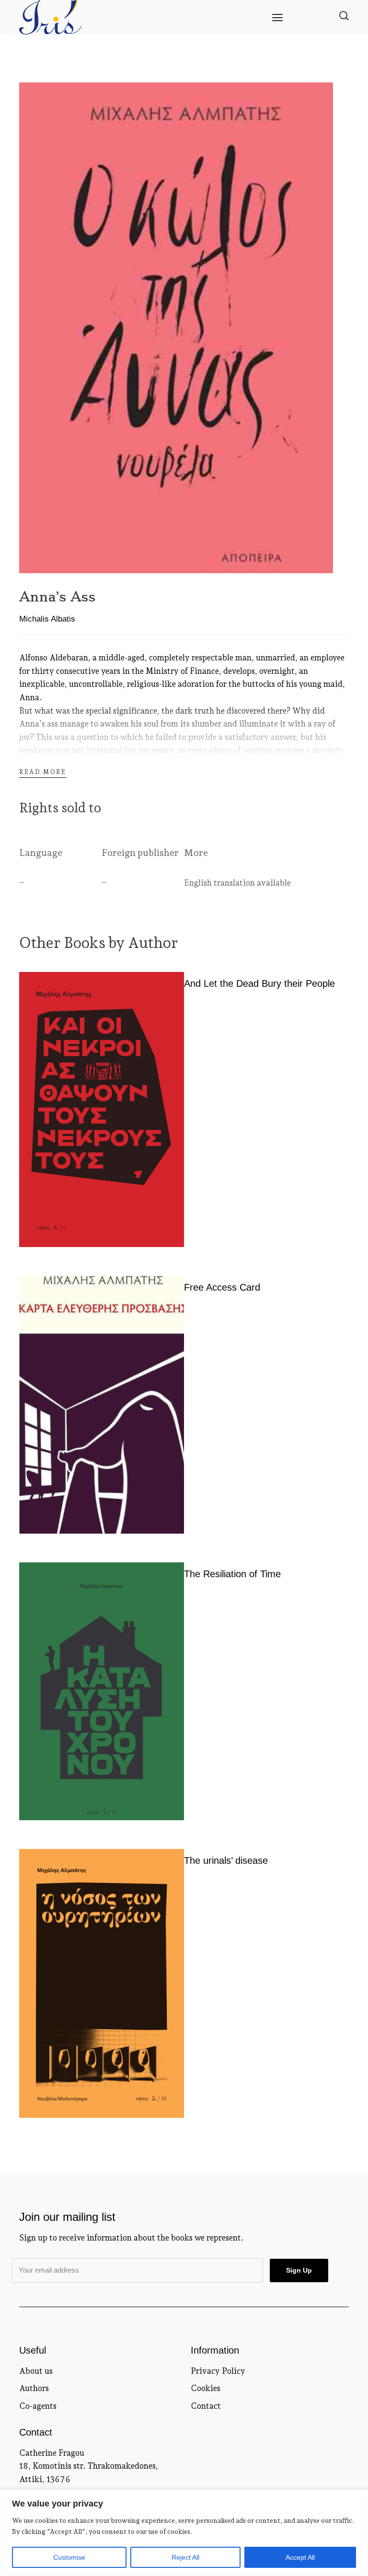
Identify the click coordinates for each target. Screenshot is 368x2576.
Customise (69, 2557)
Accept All (300, 2557)
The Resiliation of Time (232, 1574)
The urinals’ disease (226, 1860)
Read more (43, 772)
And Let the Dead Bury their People (259, 983)
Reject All (185, 2557)
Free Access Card (222, 1287)
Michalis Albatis (47, 619)
